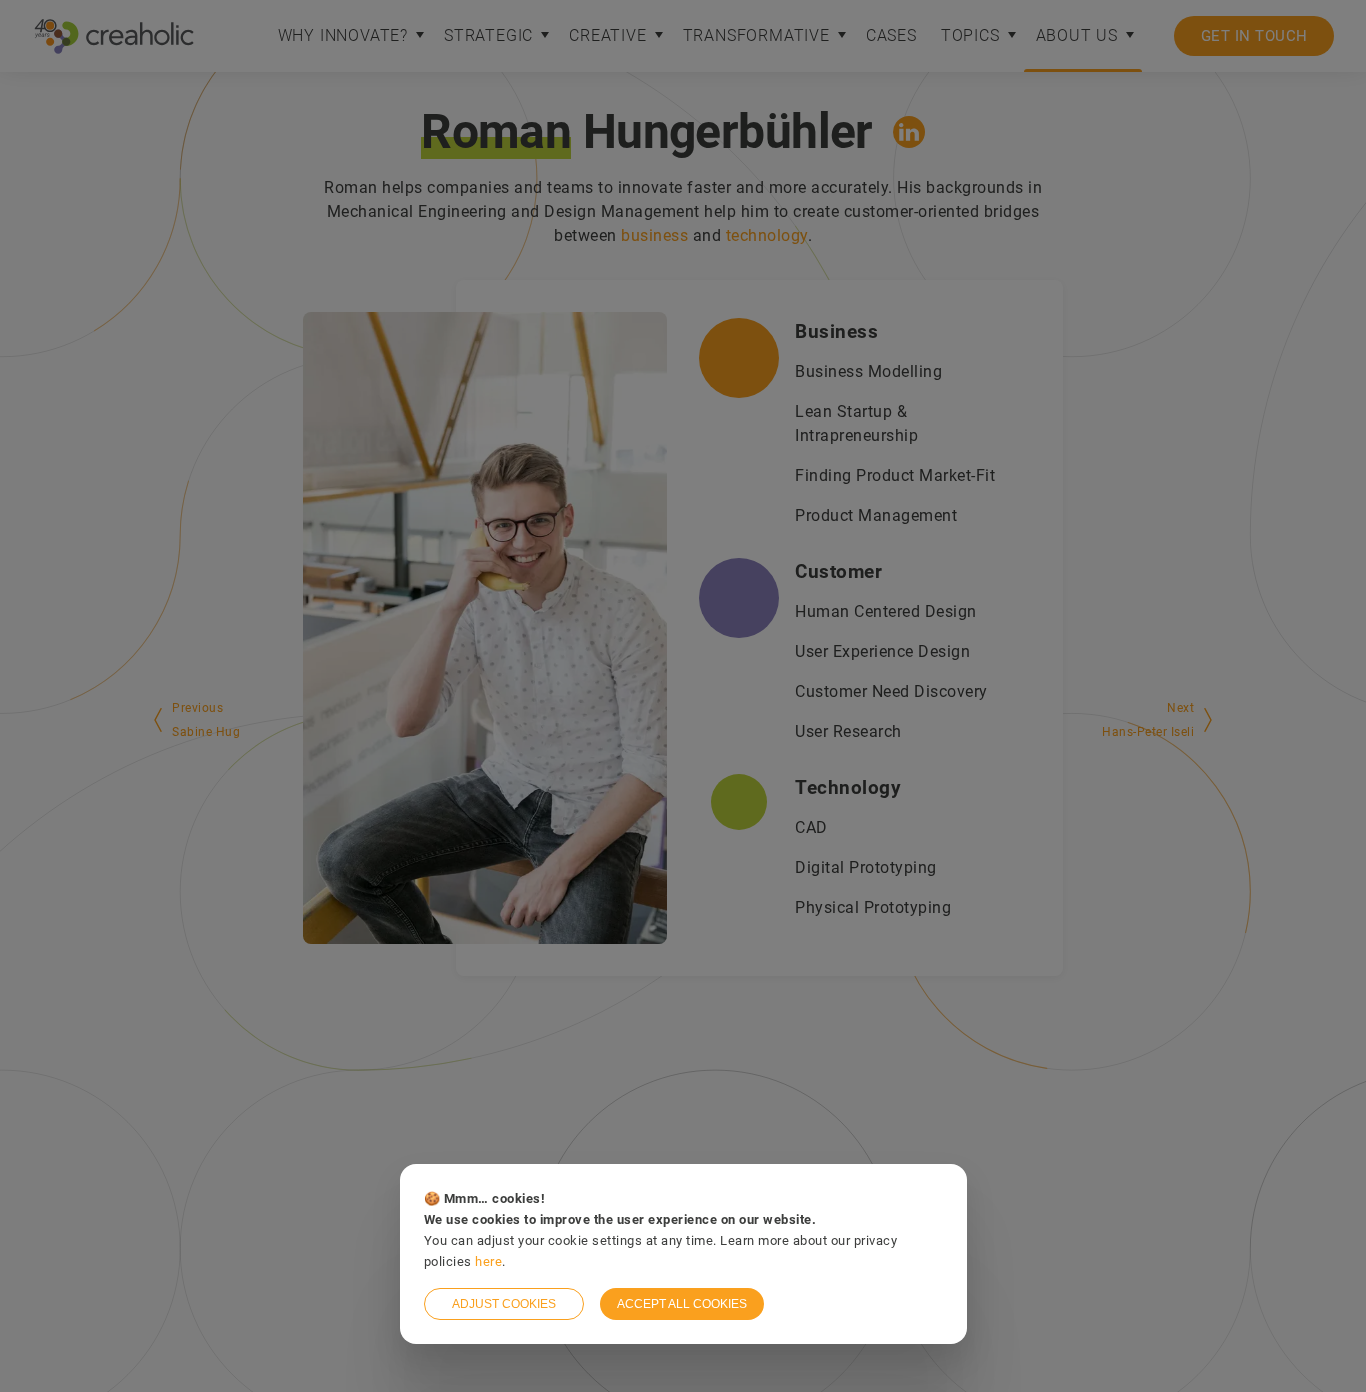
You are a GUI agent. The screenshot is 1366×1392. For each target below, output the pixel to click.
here (488, 1261)
